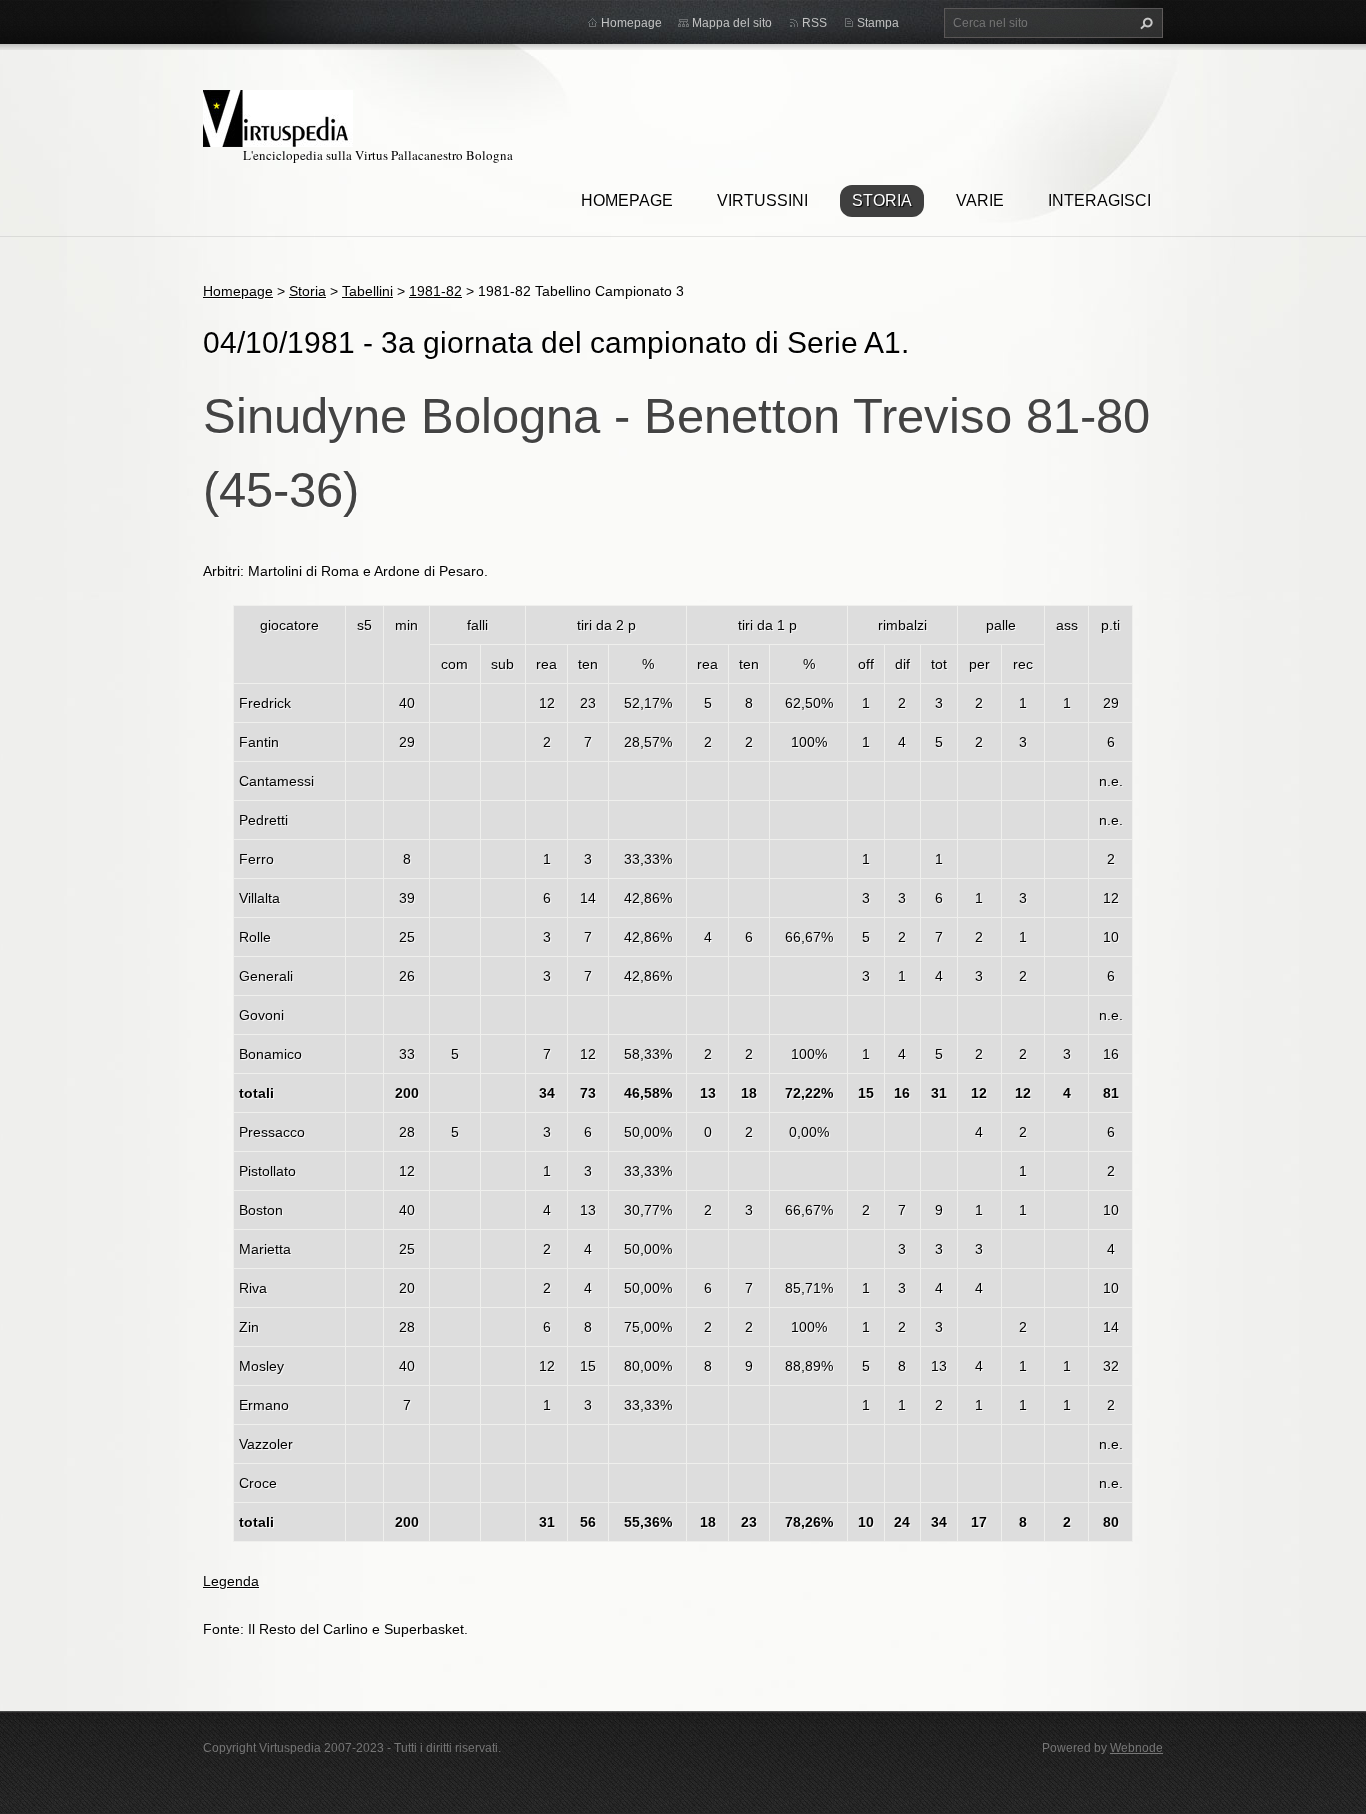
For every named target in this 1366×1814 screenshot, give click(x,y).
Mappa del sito (732, 23)
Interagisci (1099, 200)
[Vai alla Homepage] (278, 115)
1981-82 (435, 291)
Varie (980, 200)
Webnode (1136, 1748)
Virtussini (762, 200)
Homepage (627, 200)
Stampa (878, 23)
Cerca (1144, 23)
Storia (882, 200)
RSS (814, 23)
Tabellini (367, 291)
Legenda (231, 1581)
